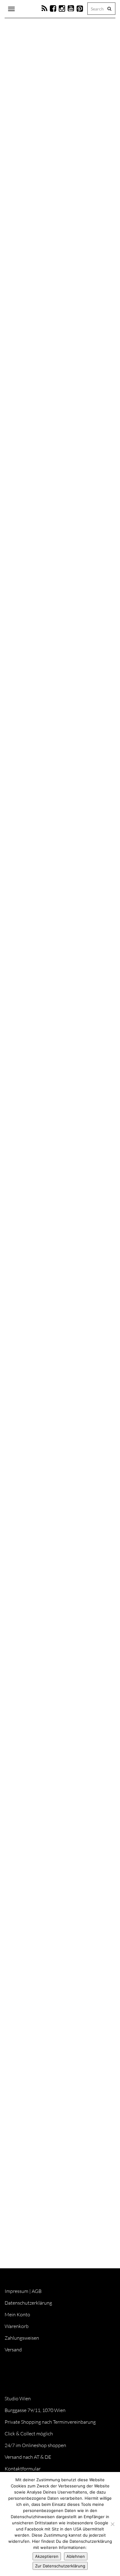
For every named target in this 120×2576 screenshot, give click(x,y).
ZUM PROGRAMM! (33, 1214)
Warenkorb (17, 2326)
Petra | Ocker (41, 180)
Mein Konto (17, 2314)
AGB (37, 2291)
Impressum (16, 2291)
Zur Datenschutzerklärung (60, 2566)
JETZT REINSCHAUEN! (36, 1500)
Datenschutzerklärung (28, 2303)
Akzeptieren (47, 2556)
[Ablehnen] (112, 2524)
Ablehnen (76, 2556)
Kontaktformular (23, 2469)
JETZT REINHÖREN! (33, 2126)
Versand (13, 2350)
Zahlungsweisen (22, 2338)
